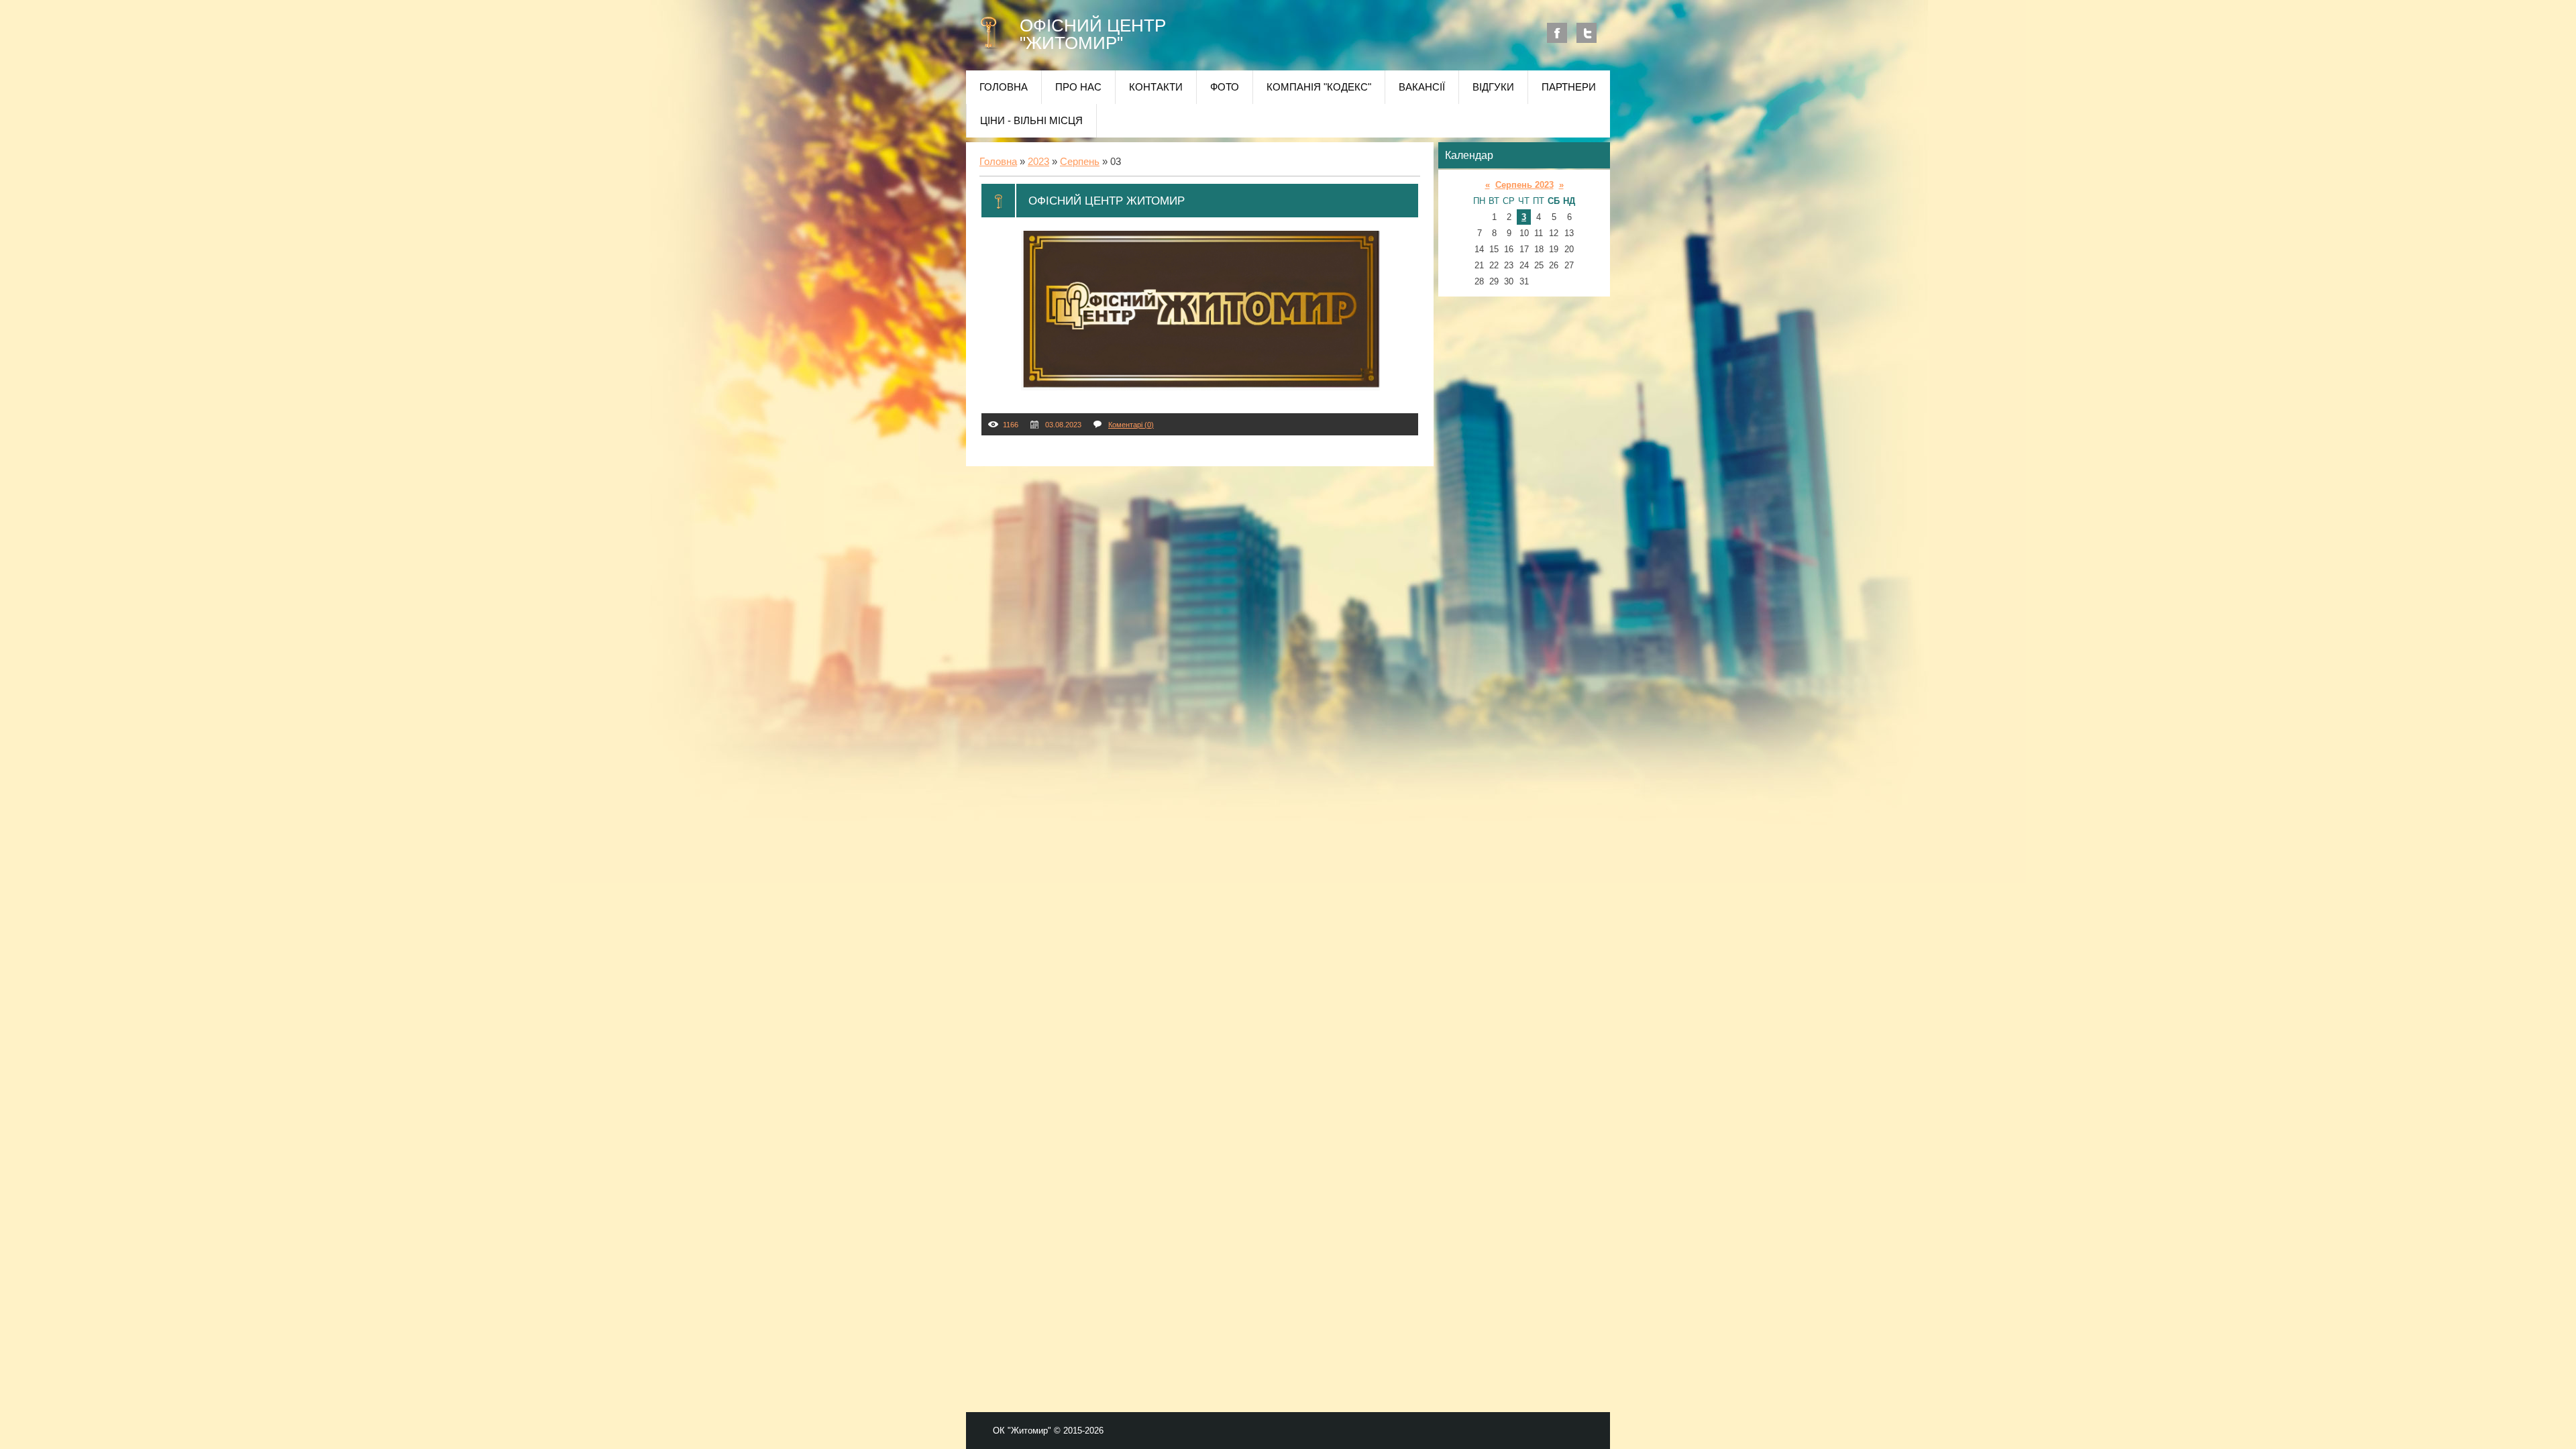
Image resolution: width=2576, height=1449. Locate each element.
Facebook (1557, 33)
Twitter (1587, 33)
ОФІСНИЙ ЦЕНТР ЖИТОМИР (1107, 201)
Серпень (1080, 162)
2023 (1038, 162)
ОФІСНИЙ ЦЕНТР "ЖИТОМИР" (1093, 34)
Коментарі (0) (1131, 425)
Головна (998, 162)
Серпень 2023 (1524, 185)
